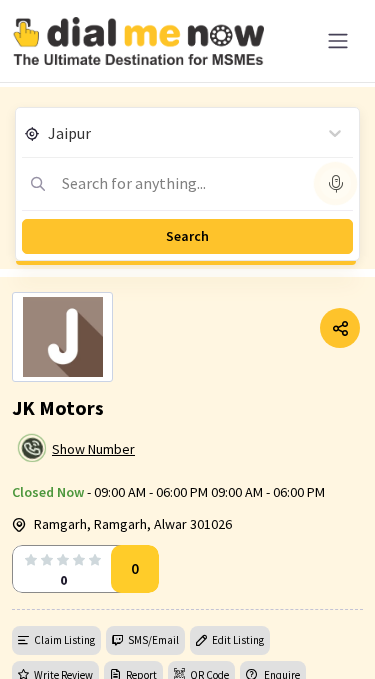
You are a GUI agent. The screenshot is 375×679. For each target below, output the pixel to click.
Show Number (93, 449)
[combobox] (49, 133)
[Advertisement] (187, 629)
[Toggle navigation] (338, 41)
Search (187, 236)
